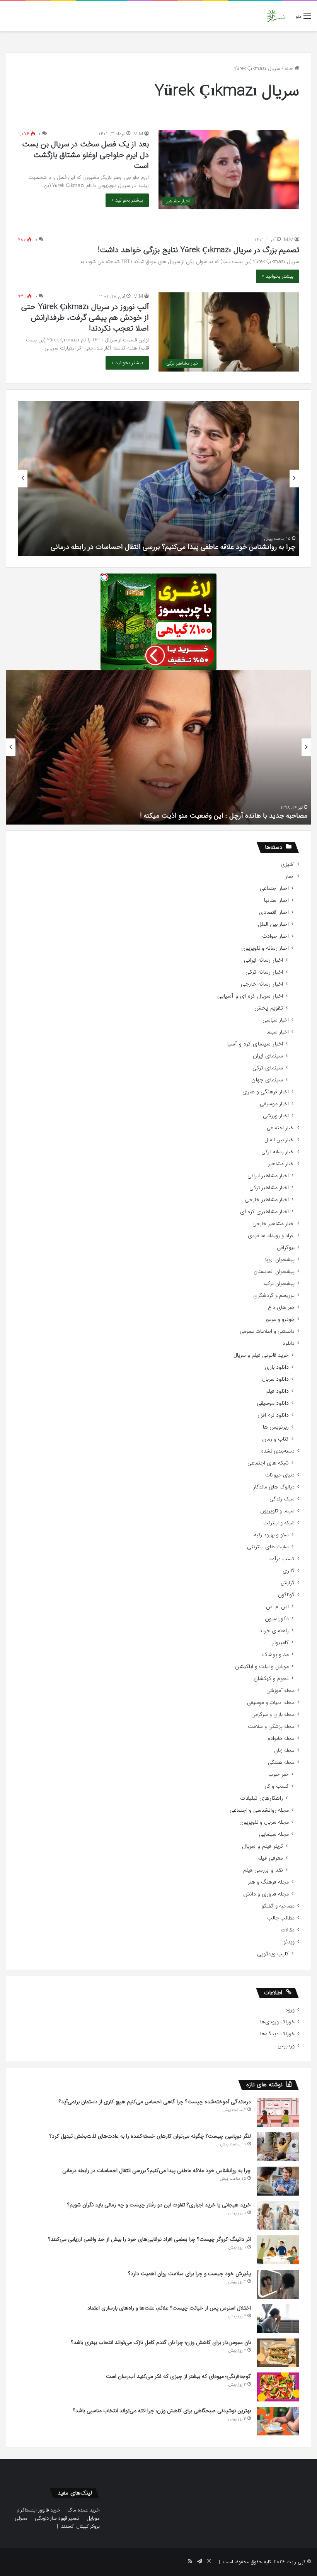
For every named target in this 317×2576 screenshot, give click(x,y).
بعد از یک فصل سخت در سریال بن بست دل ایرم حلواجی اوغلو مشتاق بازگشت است (85, 155)
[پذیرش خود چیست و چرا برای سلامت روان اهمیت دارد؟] (278, 2284)
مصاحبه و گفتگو (278, 1906)
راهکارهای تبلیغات (262, 1798)
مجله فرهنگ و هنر (268, 1882)
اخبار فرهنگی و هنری (266, 1092)
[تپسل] (104, 577)
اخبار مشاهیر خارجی (267, 1200)
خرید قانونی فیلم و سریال (261, 1355)
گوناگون (286, 1595)
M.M (138, 134)
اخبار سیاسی (276, 1020)
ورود (290, 2010)
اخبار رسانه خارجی (262, 984)
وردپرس (286, 2046)
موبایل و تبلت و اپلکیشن (262, 1667)
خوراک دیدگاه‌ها (277, 2034)
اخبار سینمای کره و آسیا (255, 1044)
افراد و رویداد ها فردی (271, 1236)
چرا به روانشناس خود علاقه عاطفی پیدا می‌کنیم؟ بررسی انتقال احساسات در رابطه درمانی (173, 547)
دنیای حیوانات (280, 1475)
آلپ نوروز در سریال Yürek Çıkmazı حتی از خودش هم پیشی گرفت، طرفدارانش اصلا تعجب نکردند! (85, 318)
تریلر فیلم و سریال (262, 1846)
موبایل (93, 2518)
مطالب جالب (281, 1918)
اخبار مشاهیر (281, 1164)
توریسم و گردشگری (274, 1296)
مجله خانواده (281, 1739)
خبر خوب (279, 1774)
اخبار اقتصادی (274, 912)
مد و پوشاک (275, 1655)
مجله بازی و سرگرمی (273, 1715)
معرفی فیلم (270, 1858)
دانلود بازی (277, 1367)
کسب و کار (277, 1786)
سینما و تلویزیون (277, 1511)
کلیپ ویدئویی (273, 1954)
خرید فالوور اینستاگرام (38, 2510)
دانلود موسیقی (273, 1403)
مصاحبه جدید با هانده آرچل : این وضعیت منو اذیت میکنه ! (224, 816)
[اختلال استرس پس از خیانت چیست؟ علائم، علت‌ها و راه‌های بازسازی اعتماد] (278, 2319)
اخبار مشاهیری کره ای (264, 1212)
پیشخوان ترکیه (279, 1284)
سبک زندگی (282, 1499)
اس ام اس (277, 1607)
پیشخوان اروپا (280, 1260)
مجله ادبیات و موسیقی (271, 1703)
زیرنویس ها (276, 1427)
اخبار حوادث (275, 936)
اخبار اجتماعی (274, 888)
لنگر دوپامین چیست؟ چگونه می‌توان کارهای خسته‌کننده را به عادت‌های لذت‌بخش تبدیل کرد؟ (150, 2136)
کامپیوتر (280, 1643)
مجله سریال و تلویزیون (264, 1822)
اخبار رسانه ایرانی (263, 960)
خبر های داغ (281, 1308)
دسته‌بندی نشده (278, 1451)
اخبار (290, 876)
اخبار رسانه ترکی (264, 972)
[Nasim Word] (276, 16)
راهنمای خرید (274, 1631)
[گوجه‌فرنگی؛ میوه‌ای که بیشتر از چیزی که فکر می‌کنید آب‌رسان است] (278, 2387)
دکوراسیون (277, 1619)
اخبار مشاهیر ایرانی (268, 1176)
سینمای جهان (267, 1080)
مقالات (288, 1930)
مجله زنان (284, 1750)
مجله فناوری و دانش (266, 1894)
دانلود (289, 1343)
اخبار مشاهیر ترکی (269, 1188)
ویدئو (289, 1942)
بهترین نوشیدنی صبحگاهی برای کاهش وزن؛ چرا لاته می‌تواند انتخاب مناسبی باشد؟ (162, 2411)
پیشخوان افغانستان (274, 1272)
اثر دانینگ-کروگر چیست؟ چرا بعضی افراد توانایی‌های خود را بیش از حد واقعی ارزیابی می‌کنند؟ (150, 2239)
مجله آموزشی (280, 1691)
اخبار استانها (276, 900)
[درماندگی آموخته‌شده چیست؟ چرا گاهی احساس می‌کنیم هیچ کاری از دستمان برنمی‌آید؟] (278, 2112)
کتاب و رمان (275, 1439)
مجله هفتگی (281, 1762)
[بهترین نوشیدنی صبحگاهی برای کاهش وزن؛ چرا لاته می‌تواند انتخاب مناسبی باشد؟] (278, 2421)
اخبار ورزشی (276, 1116)
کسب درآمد (282, 1559)
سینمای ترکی (268, 1068)
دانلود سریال (275, 1379)
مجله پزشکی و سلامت (271, 1727)
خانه (290, 69)
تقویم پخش (269, 1008)
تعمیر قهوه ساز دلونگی (57, 2518)
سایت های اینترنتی (268, 1547)
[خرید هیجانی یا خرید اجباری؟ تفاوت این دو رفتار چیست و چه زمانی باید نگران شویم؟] (278, 2215)
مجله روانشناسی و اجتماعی (259, 1810)
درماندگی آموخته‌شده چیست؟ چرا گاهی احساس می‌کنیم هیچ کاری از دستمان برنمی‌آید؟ (155, 2102)
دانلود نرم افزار (273, 1415)
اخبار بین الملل (273, 924)
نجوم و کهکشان (271, 1679)
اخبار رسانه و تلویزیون (265, 948)
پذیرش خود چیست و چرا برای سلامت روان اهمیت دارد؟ (190, 2274)
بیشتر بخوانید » (127, 200)
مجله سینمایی (274, 1834)
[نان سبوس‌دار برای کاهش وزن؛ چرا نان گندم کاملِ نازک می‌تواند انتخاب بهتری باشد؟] (278, 2353)
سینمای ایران (268, 1056)
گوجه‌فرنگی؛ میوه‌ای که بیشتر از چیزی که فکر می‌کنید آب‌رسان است (178, 2376)
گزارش (288, 1583)
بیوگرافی (286, 1248)
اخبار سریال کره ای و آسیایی (250, 996)
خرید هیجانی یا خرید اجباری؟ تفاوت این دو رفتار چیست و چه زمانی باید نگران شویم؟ (159, 2205)
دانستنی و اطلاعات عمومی (267, 1331)
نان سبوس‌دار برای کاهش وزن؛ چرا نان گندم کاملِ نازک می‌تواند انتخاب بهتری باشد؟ (161, 2342)
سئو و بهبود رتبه (271, 1535)
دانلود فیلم (277, 1391)
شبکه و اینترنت (279, 1523)
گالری (289, 1571)
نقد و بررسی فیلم (263, 1870)
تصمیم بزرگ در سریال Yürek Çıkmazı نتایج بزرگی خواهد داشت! (199, 250)
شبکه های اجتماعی (268, 1463)
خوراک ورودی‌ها (277, 2022)
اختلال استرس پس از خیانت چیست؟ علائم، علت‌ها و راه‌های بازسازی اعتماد (169, 2308)
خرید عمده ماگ (84, 2510)
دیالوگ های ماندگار (274, 1487)
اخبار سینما (278, 1032)
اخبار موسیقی (274, 1104)
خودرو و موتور (280, 1319)
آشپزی (288, 865)
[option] (158, 479)
